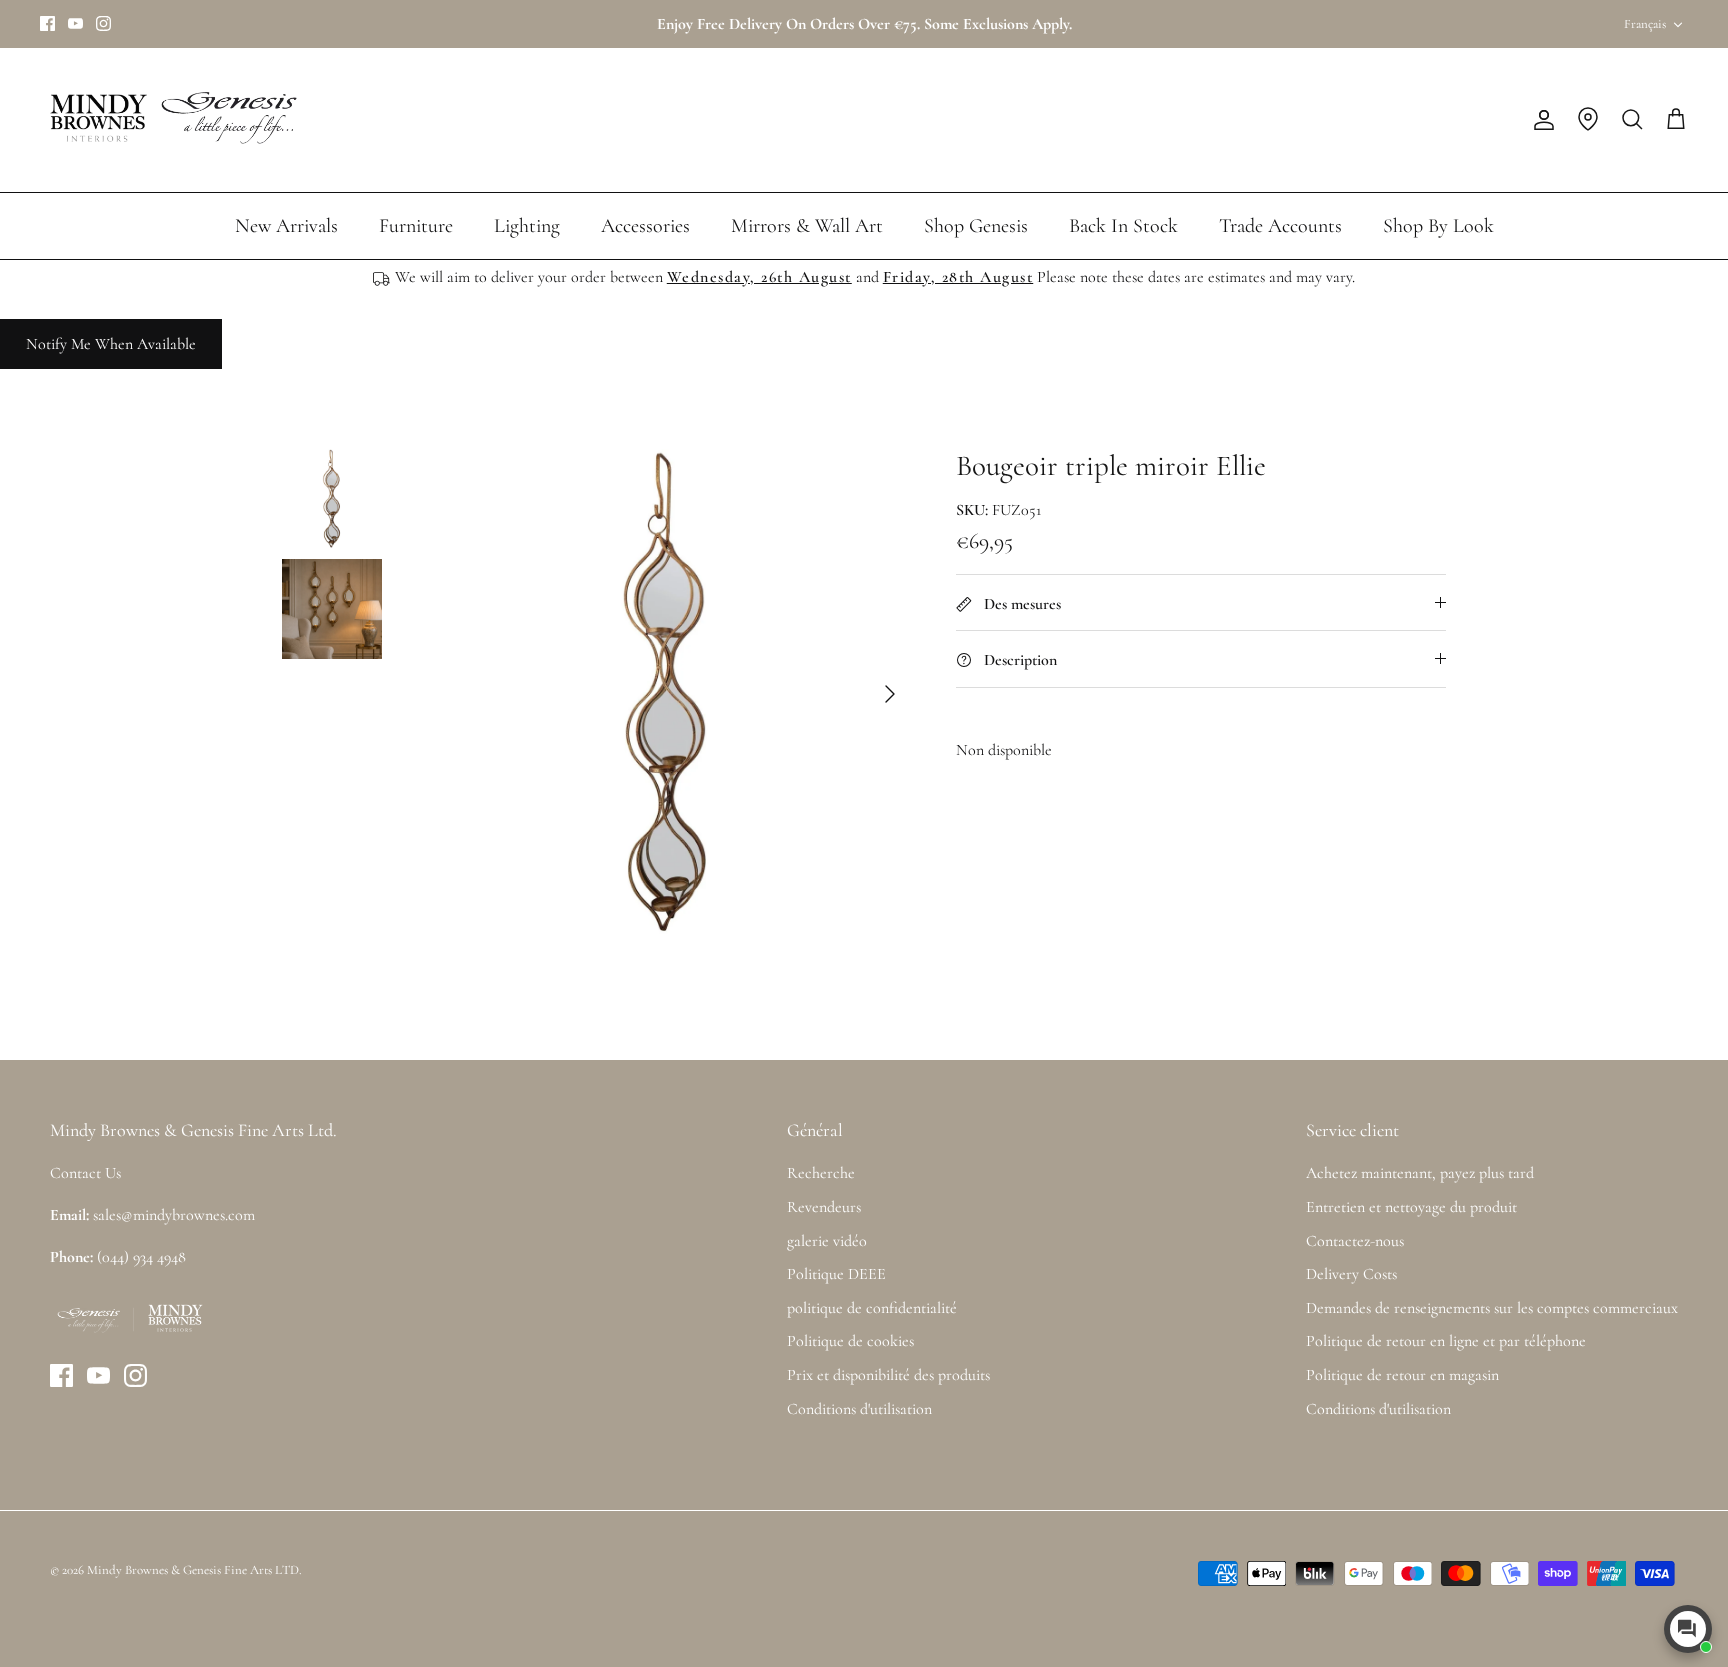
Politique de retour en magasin (1402, 1375)
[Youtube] (75, 23)
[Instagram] (103, 23)
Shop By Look (1438, 226)
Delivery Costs (1351, 1274)
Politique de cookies (850, 1341)
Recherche (821, 1173)
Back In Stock (1123, 226)
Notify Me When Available (111, 344)
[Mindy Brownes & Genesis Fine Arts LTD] (170, 120)
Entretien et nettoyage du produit (1411, 1207)
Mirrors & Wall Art (807, 226)
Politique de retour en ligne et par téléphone (1446, 1341)
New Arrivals (286, 226)
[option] (667, 694)
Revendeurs (824, 1207)
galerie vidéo (827, 1241)
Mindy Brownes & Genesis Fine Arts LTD (193, 1570)
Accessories (645, 226)
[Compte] (1540, 120)
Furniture (416, 226)
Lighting (527, 226)
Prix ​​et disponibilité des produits (888, 1375)
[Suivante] (890, 694)
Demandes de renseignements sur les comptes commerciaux (1492, 1308)
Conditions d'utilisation (859, 1409)
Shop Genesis (976, 226)
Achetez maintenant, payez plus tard (1420, 1173)
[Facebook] (47, 23)
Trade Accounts (1280, 226)
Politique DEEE (836, 1274)
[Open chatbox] (1688, 1629)
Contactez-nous (1355, 1241)
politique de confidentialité (872, 1308)
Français (1645, 24)
